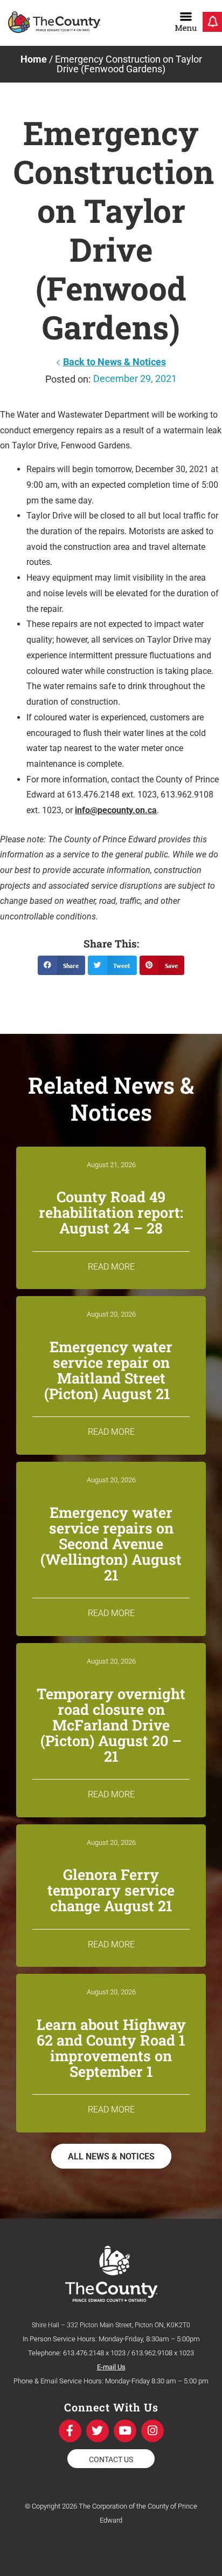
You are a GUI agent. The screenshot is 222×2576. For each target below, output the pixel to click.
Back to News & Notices (115, 362)
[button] (61, 965)
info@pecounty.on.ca (116, 810)
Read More (111, 1267)
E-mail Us (111, 2367)
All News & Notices (111, 2156)
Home (34, 59)
